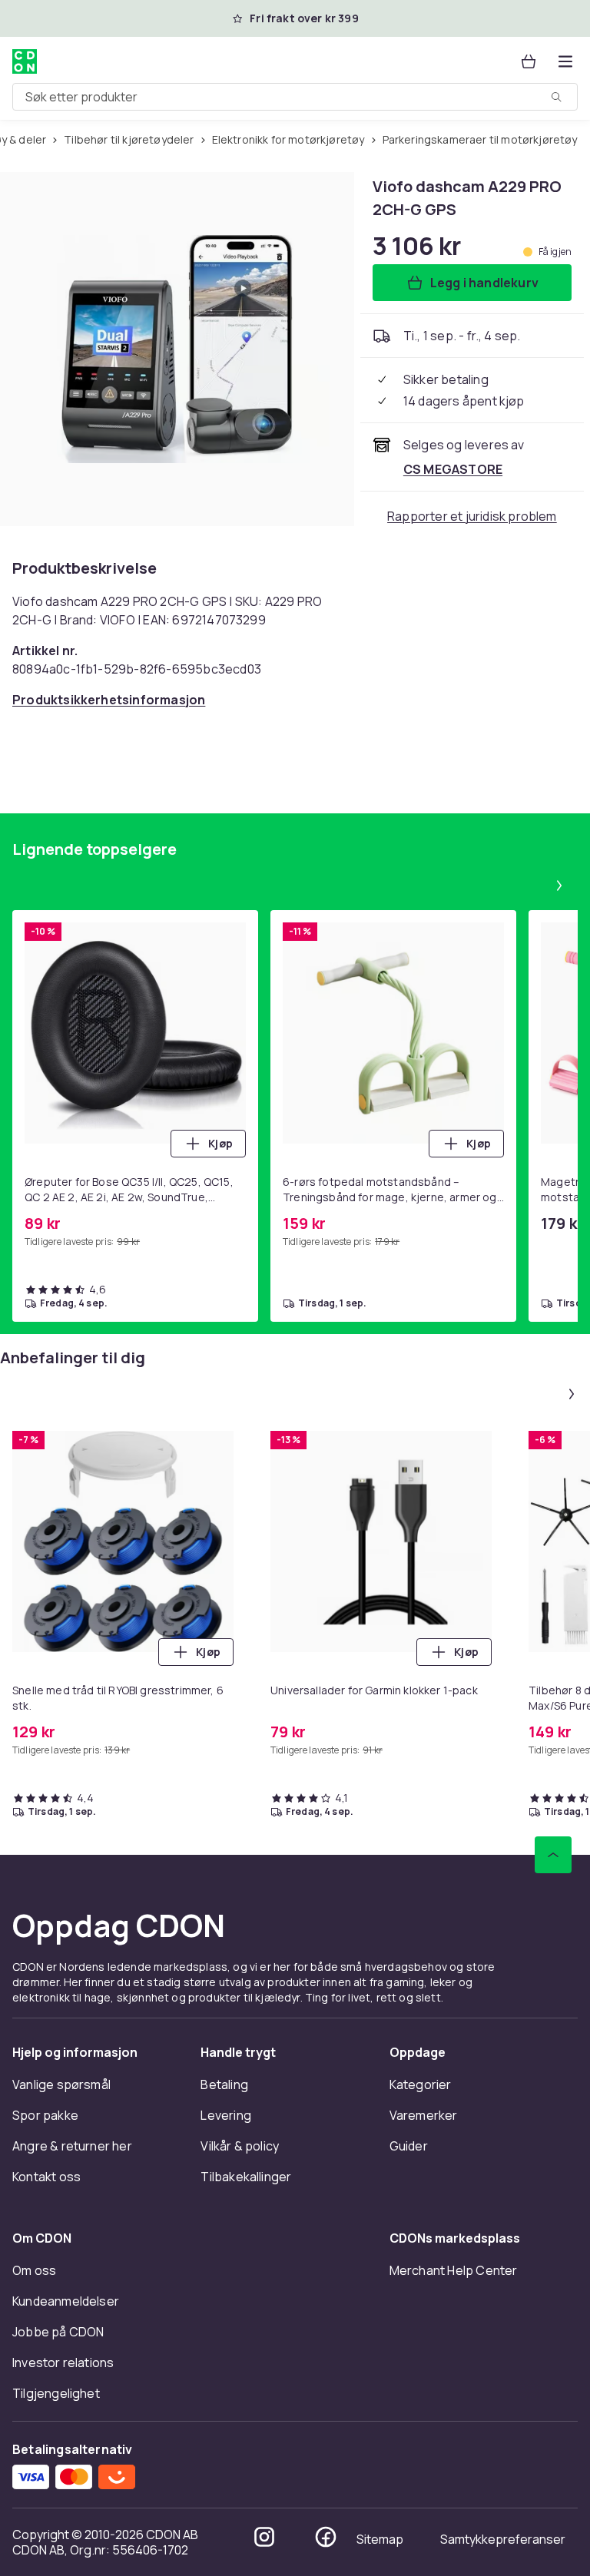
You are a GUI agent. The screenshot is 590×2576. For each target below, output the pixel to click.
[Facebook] (326, 2537)
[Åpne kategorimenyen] (565, 61)
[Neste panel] (559, 886)
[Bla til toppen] (553, 1855)
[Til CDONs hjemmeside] (25, 61)
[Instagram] (264, 2537)
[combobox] (295, 97)
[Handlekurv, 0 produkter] (529, 61)
